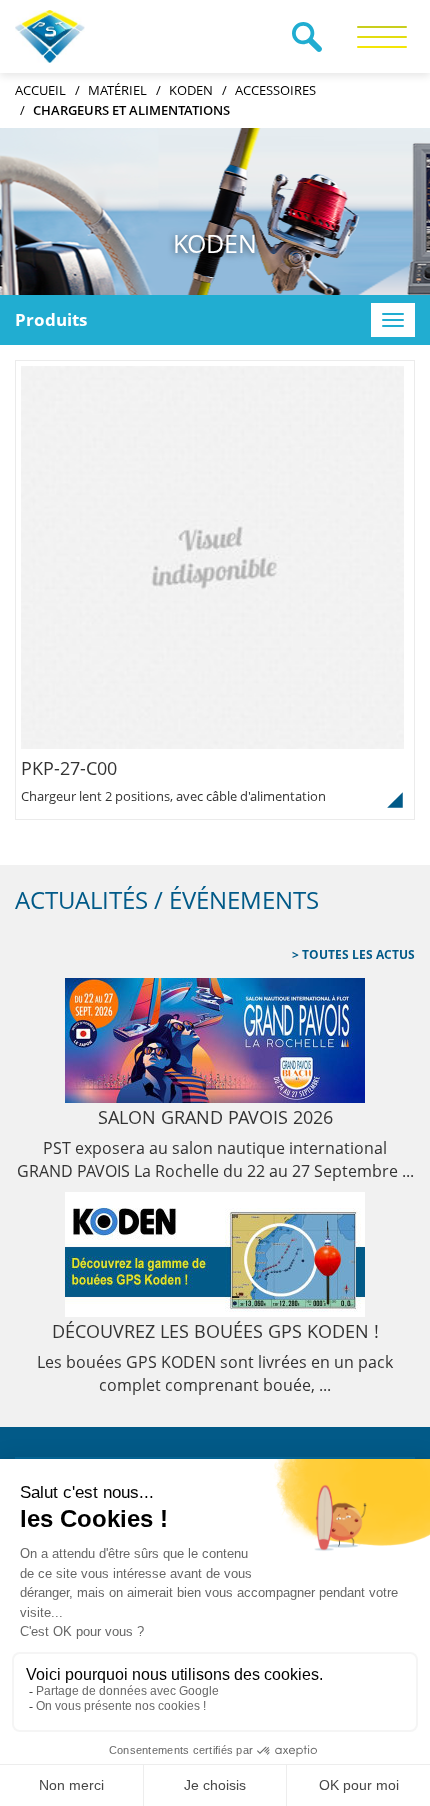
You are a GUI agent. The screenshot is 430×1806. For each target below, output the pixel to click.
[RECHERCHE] (307, 37)
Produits (51, 319)
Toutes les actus (357, 954)
